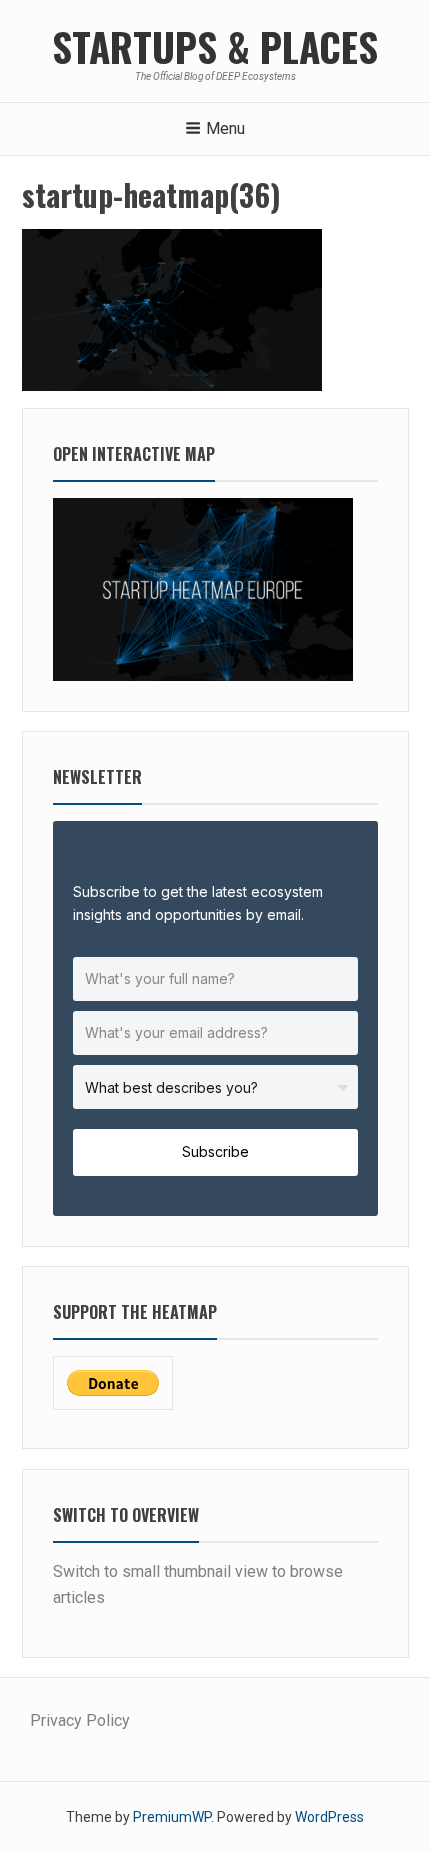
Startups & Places (215, 46)
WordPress (329, 1817)
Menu (225, 128)
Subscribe (215, 1151)
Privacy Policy (80, 1720)
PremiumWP (172, 1817)
